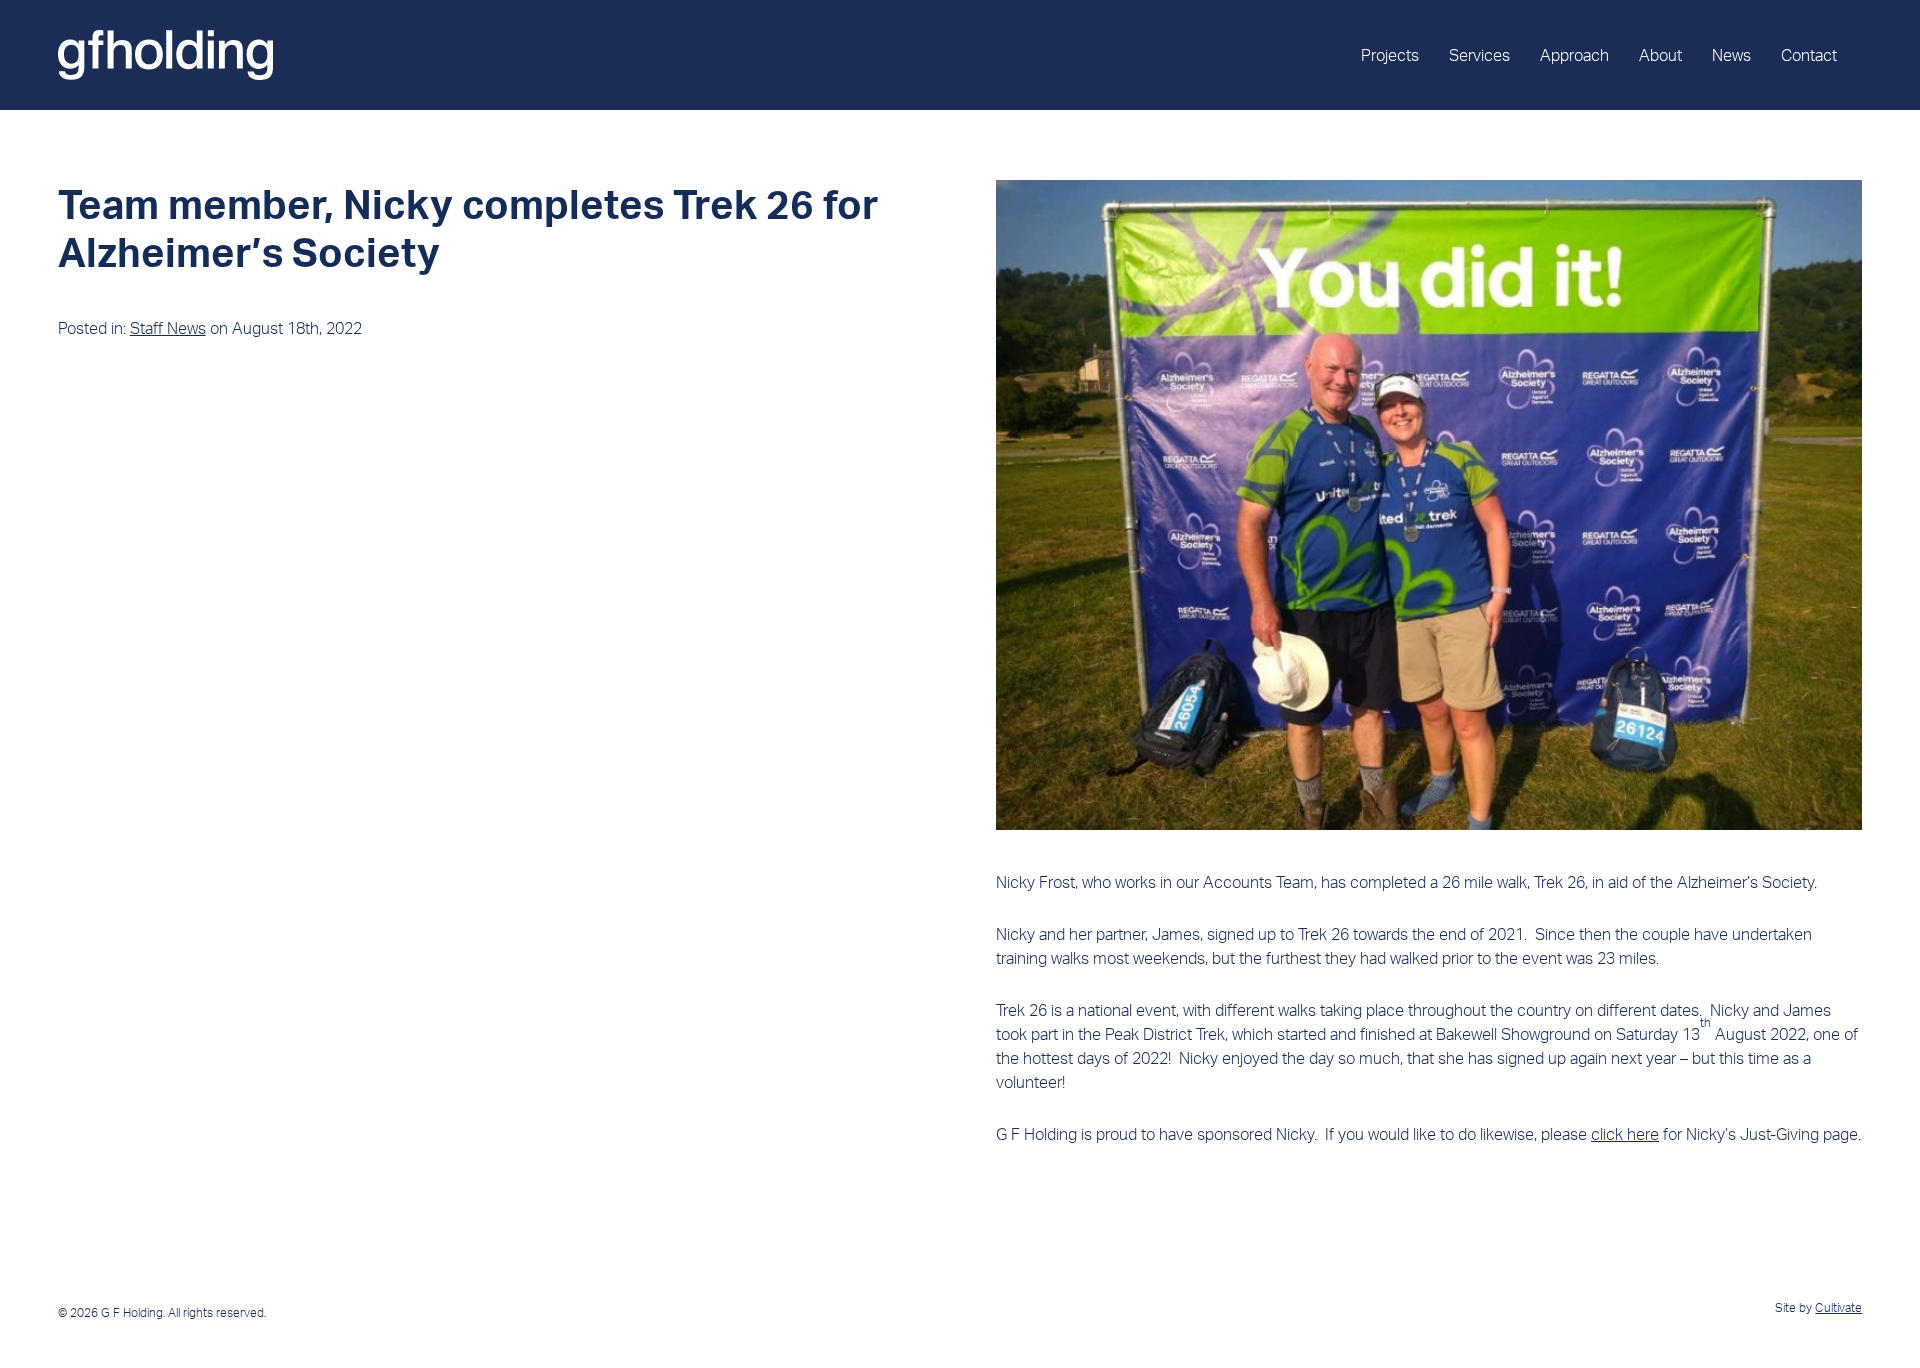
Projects (1390, 55)
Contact (1809, 55)
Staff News (168, 328)
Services (1479, 55)
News (1731, 55)
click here (1625, 1134)
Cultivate (1838, 1307)
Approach (1574, 55)
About (1660, 55)
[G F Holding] (165, 55)
